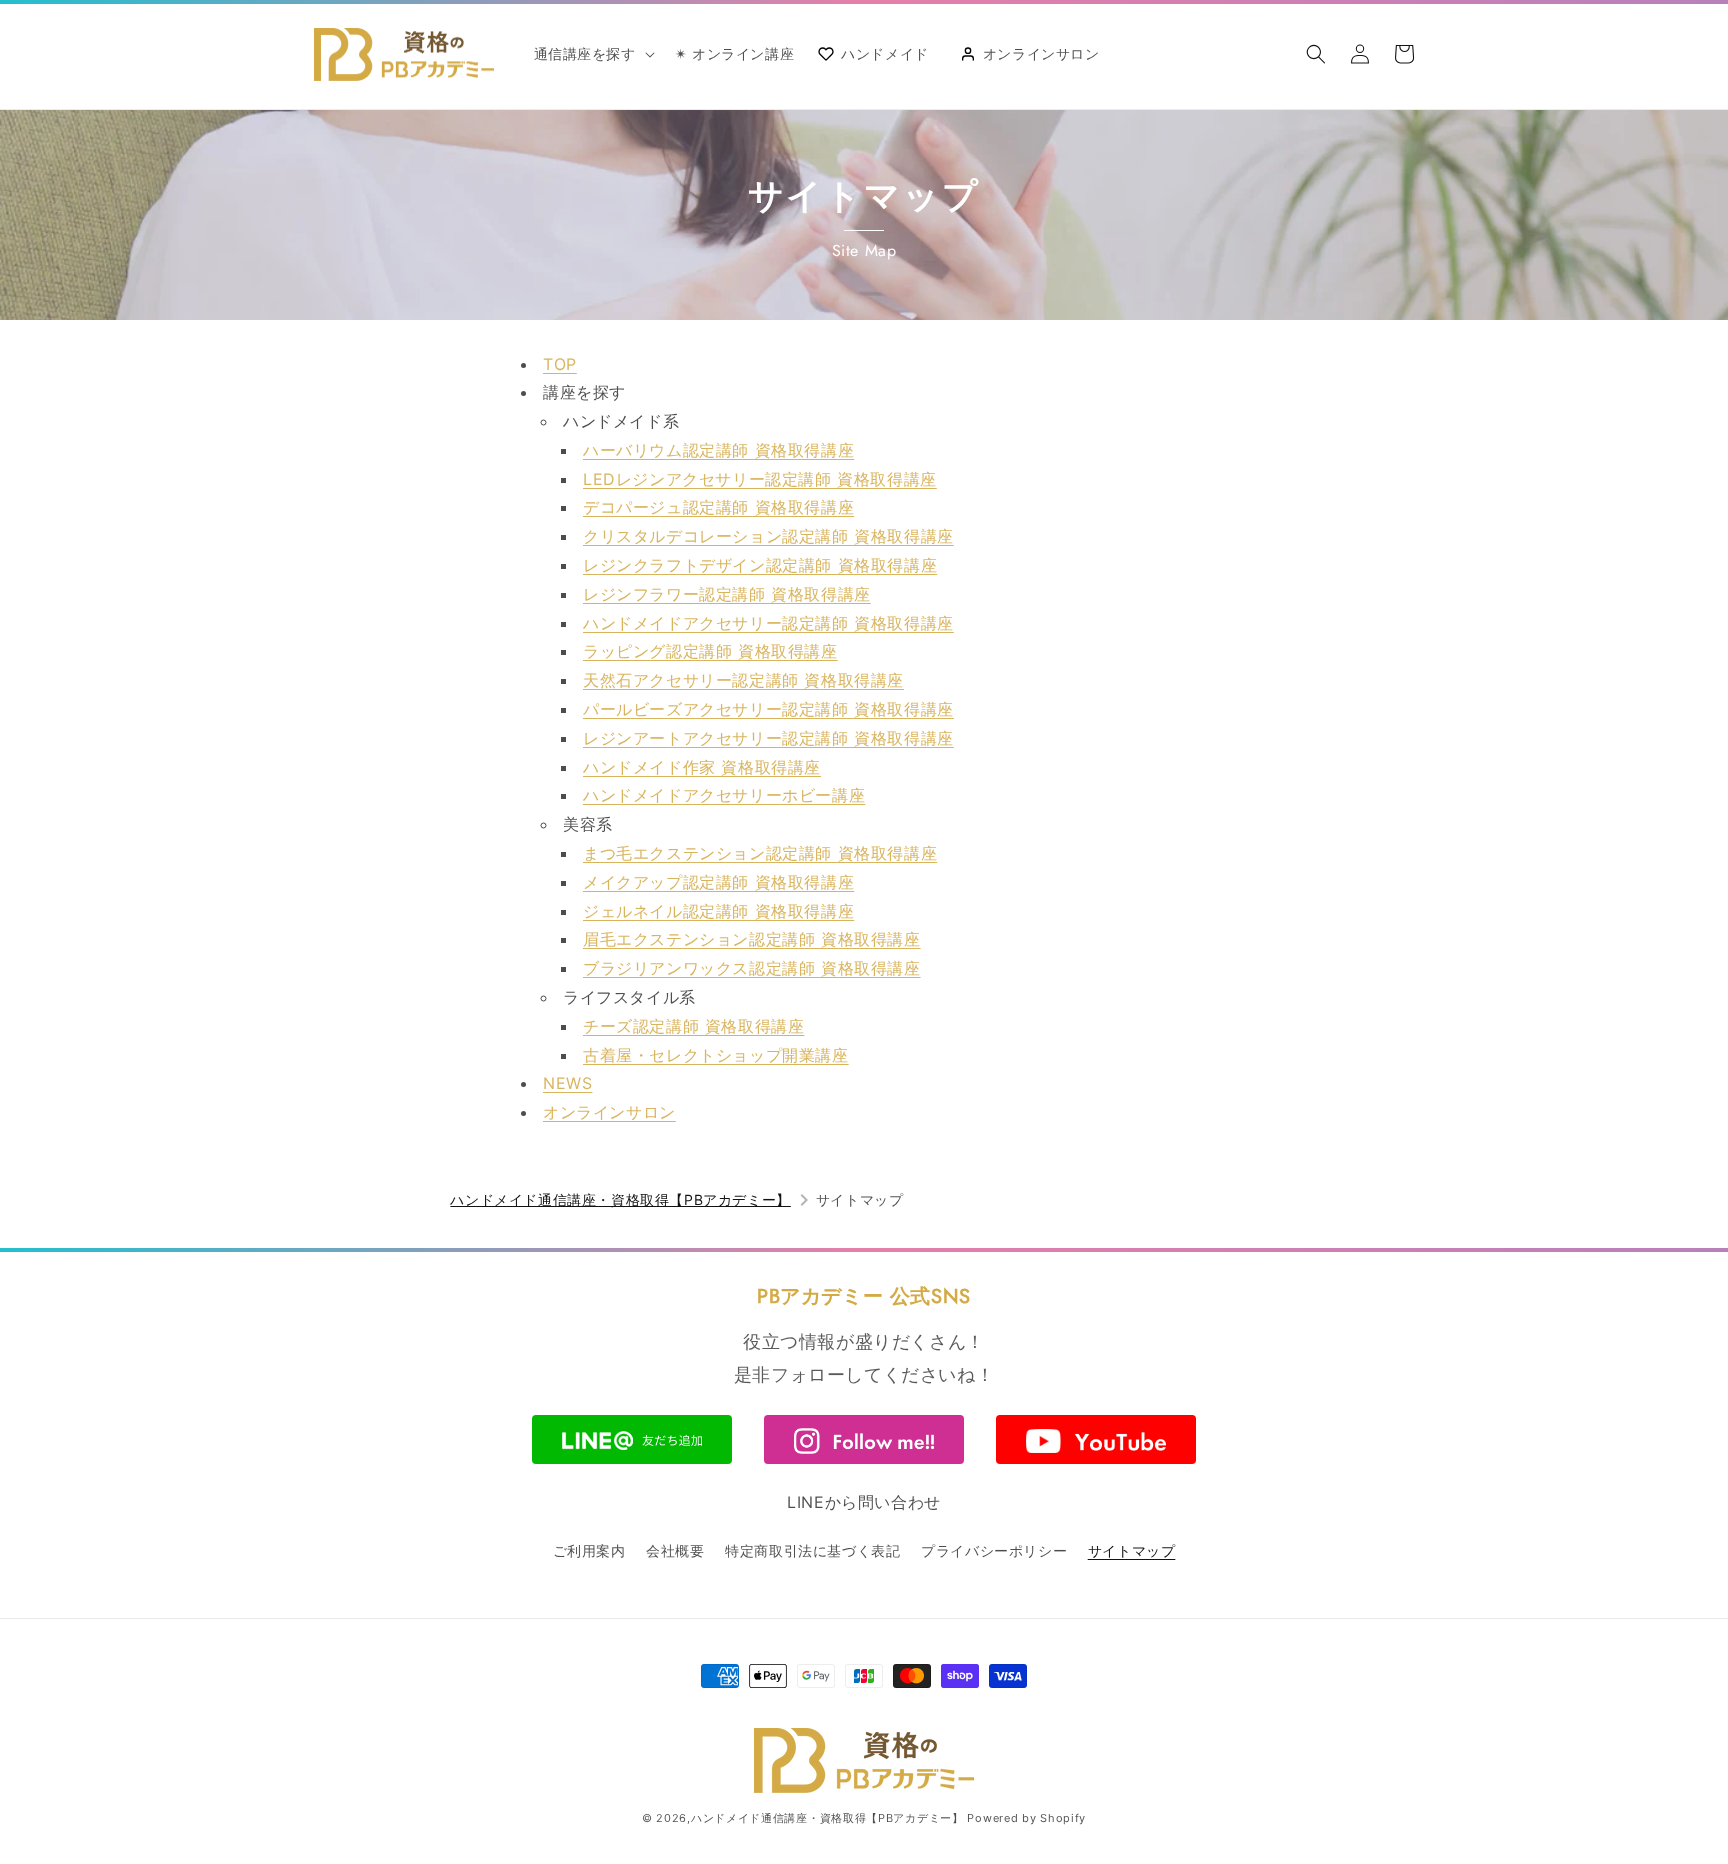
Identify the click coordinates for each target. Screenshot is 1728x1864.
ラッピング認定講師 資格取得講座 (710, 651)
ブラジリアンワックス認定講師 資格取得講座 (752, 968)
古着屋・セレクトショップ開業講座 (716, 1055)
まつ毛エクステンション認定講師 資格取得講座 (760, 853)
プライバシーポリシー (994, 1550)
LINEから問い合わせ (864, 1502)
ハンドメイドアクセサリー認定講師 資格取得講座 (768, 623)
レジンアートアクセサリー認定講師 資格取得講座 (768, 738)
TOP (560, 364)
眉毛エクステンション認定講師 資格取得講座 (752, 939)
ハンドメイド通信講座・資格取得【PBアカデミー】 (620, 1199)
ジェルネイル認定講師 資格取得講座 (718, 911)
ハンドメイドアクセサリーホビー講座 (724, 795)
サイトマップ (1132, 1550)
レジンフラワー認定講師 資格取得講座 (727, 594)
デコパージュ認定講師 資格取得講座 (718, 507)
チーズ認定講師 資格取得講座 (693, 1026)
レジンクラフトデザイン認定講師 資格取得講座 (760, 565)
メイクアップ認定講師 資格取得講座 (718, 882)
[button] (592, 54)
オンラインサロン (609, 1112)
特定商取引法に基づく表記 (812, 1550)
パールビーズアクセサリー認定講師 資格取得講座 (768, 709)
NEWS (567, 1083)
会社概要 (675, 1550)
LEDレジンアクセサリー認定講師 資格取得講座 (760, 479)
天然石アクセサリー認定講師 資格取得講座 (743, 680)
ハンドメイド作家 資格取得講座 (702, 767)
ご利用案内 (589, 1550)
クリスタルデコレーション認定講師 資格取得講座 (768, 536)
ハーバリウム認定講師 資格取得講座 (718, 450)
